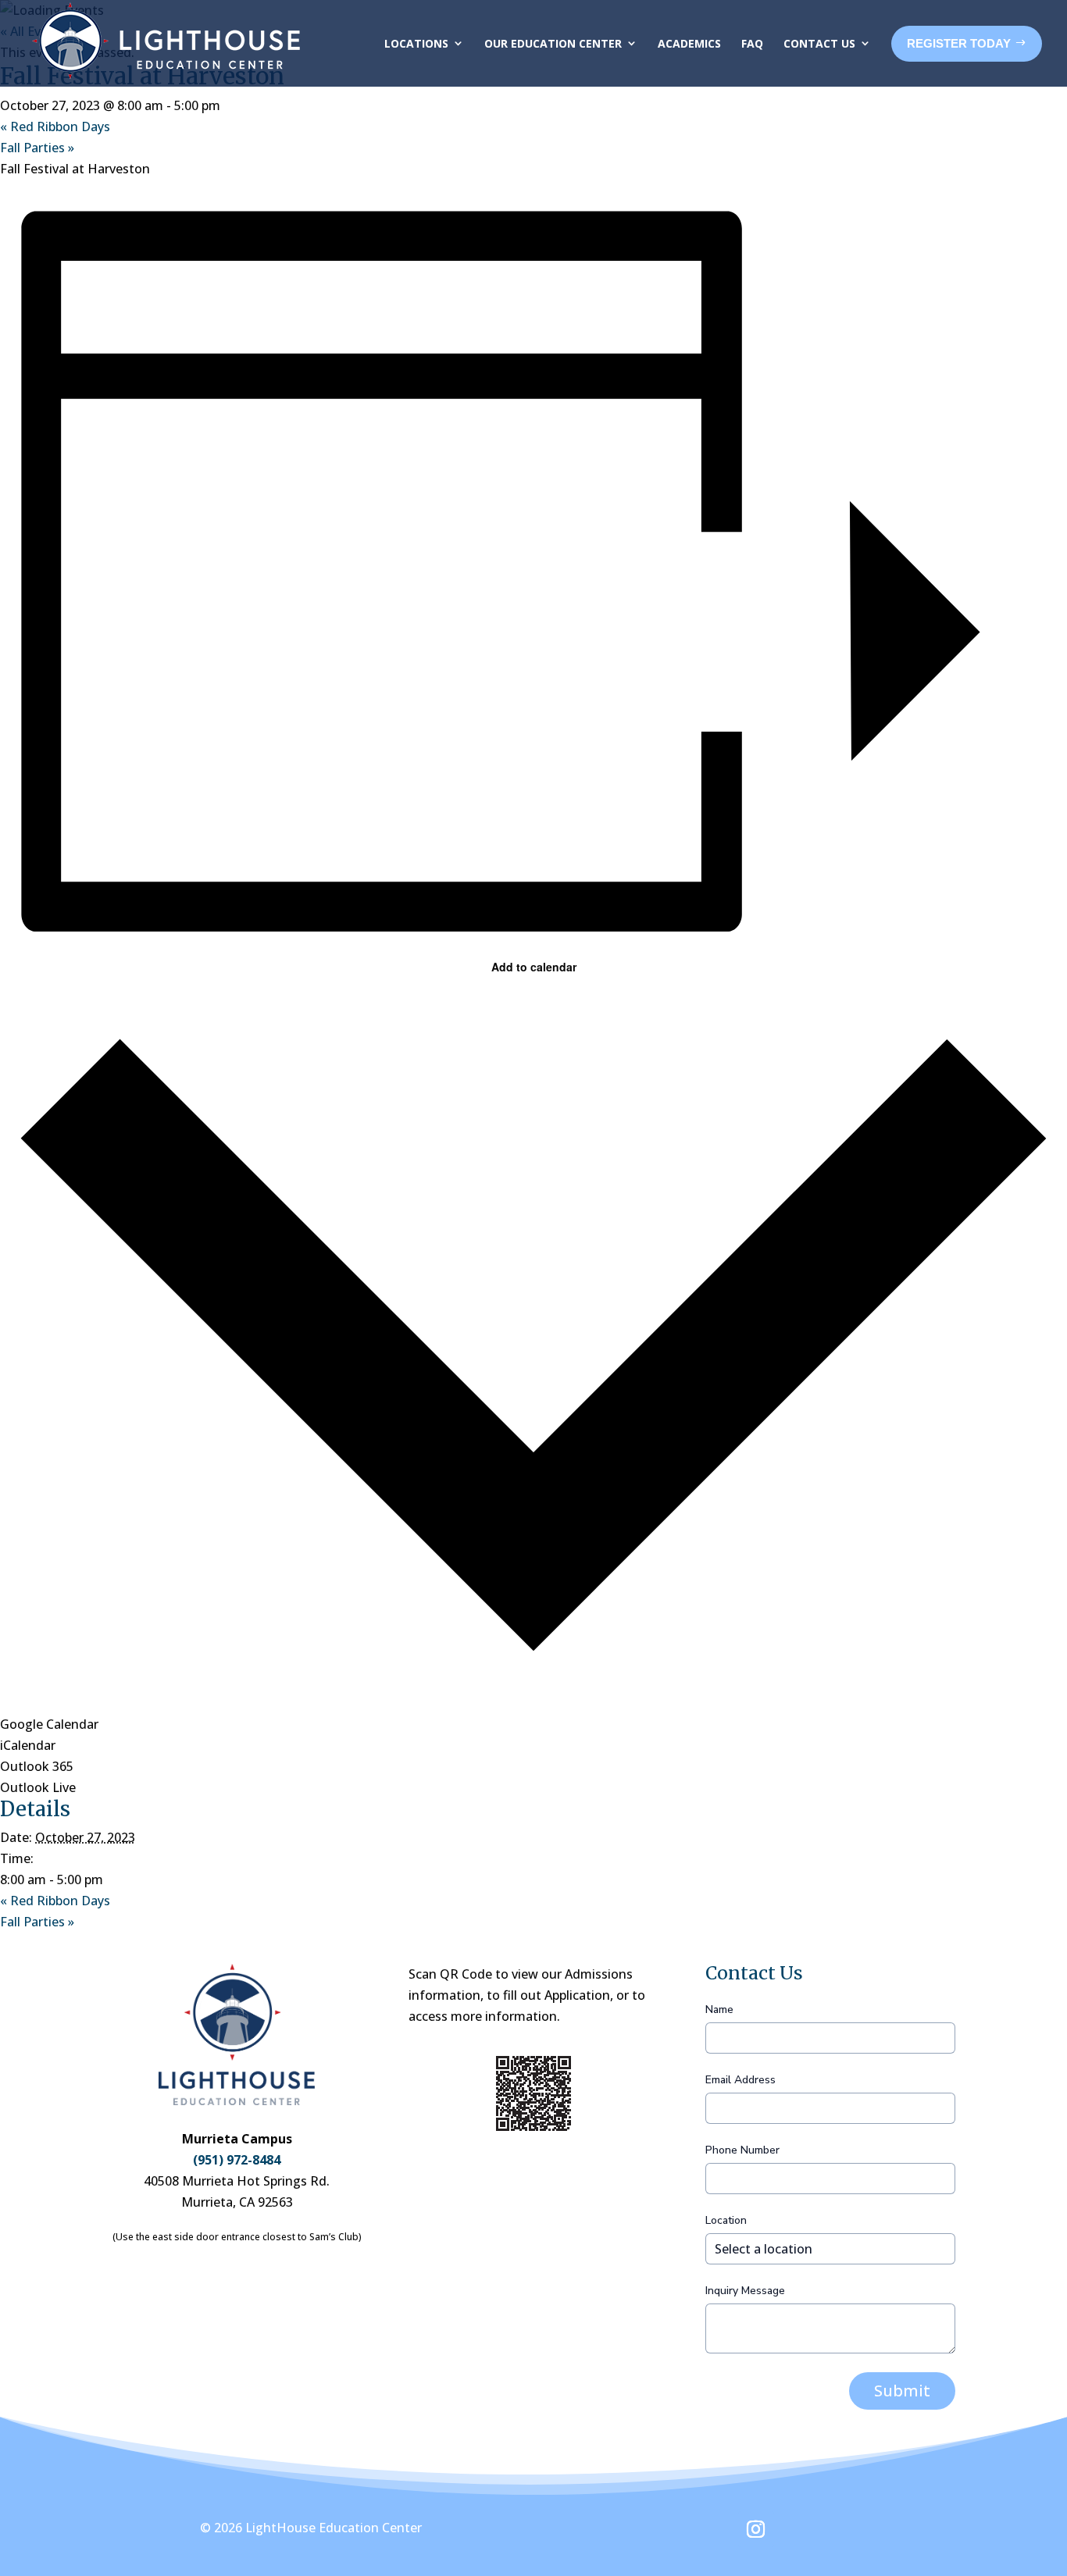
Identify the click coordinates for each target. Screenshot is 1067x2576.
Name (719, 2009)
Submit (902, 2391)
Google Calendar (49, 1724)
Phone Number (742, 2150)
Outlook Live (38, 1787)
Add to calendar (534, 967)
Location (726, 2220)
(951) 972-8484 (237, 2160)
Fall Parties (37, 148)
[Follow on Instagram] (756, 2529)
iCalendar (28, 1745)
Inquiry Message (745, 2291)
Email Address (740, 2080)
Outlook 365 (37, 1766)
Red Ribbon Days (55, 126)
